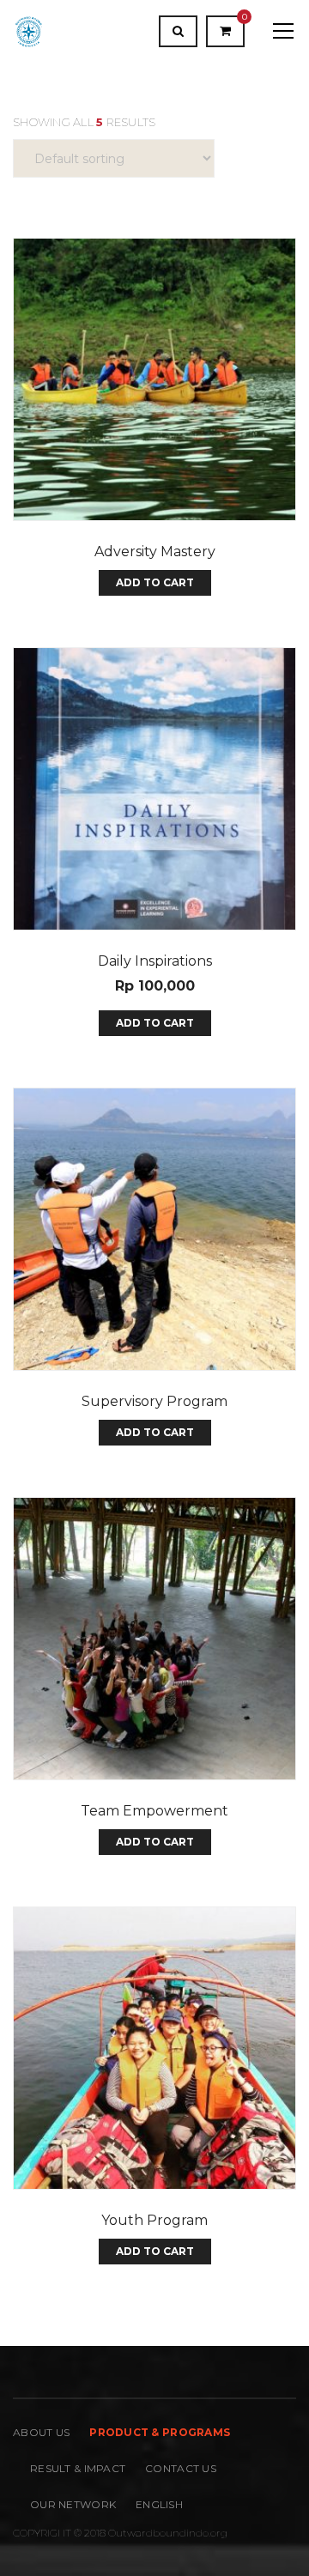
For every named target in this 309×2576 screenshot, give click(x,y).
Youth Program (154, 2220)
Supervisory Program (154, 1401)
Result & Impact (78, 2468)
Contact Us (181, 2468)
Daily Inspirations (155, 961)
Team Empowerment (154, 1811)
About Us (41, 2432)
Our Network (73, 2504)
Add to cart (155, 582)
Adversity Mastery (155, 552)
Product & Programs (160, 2432)
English (159, 2504)
